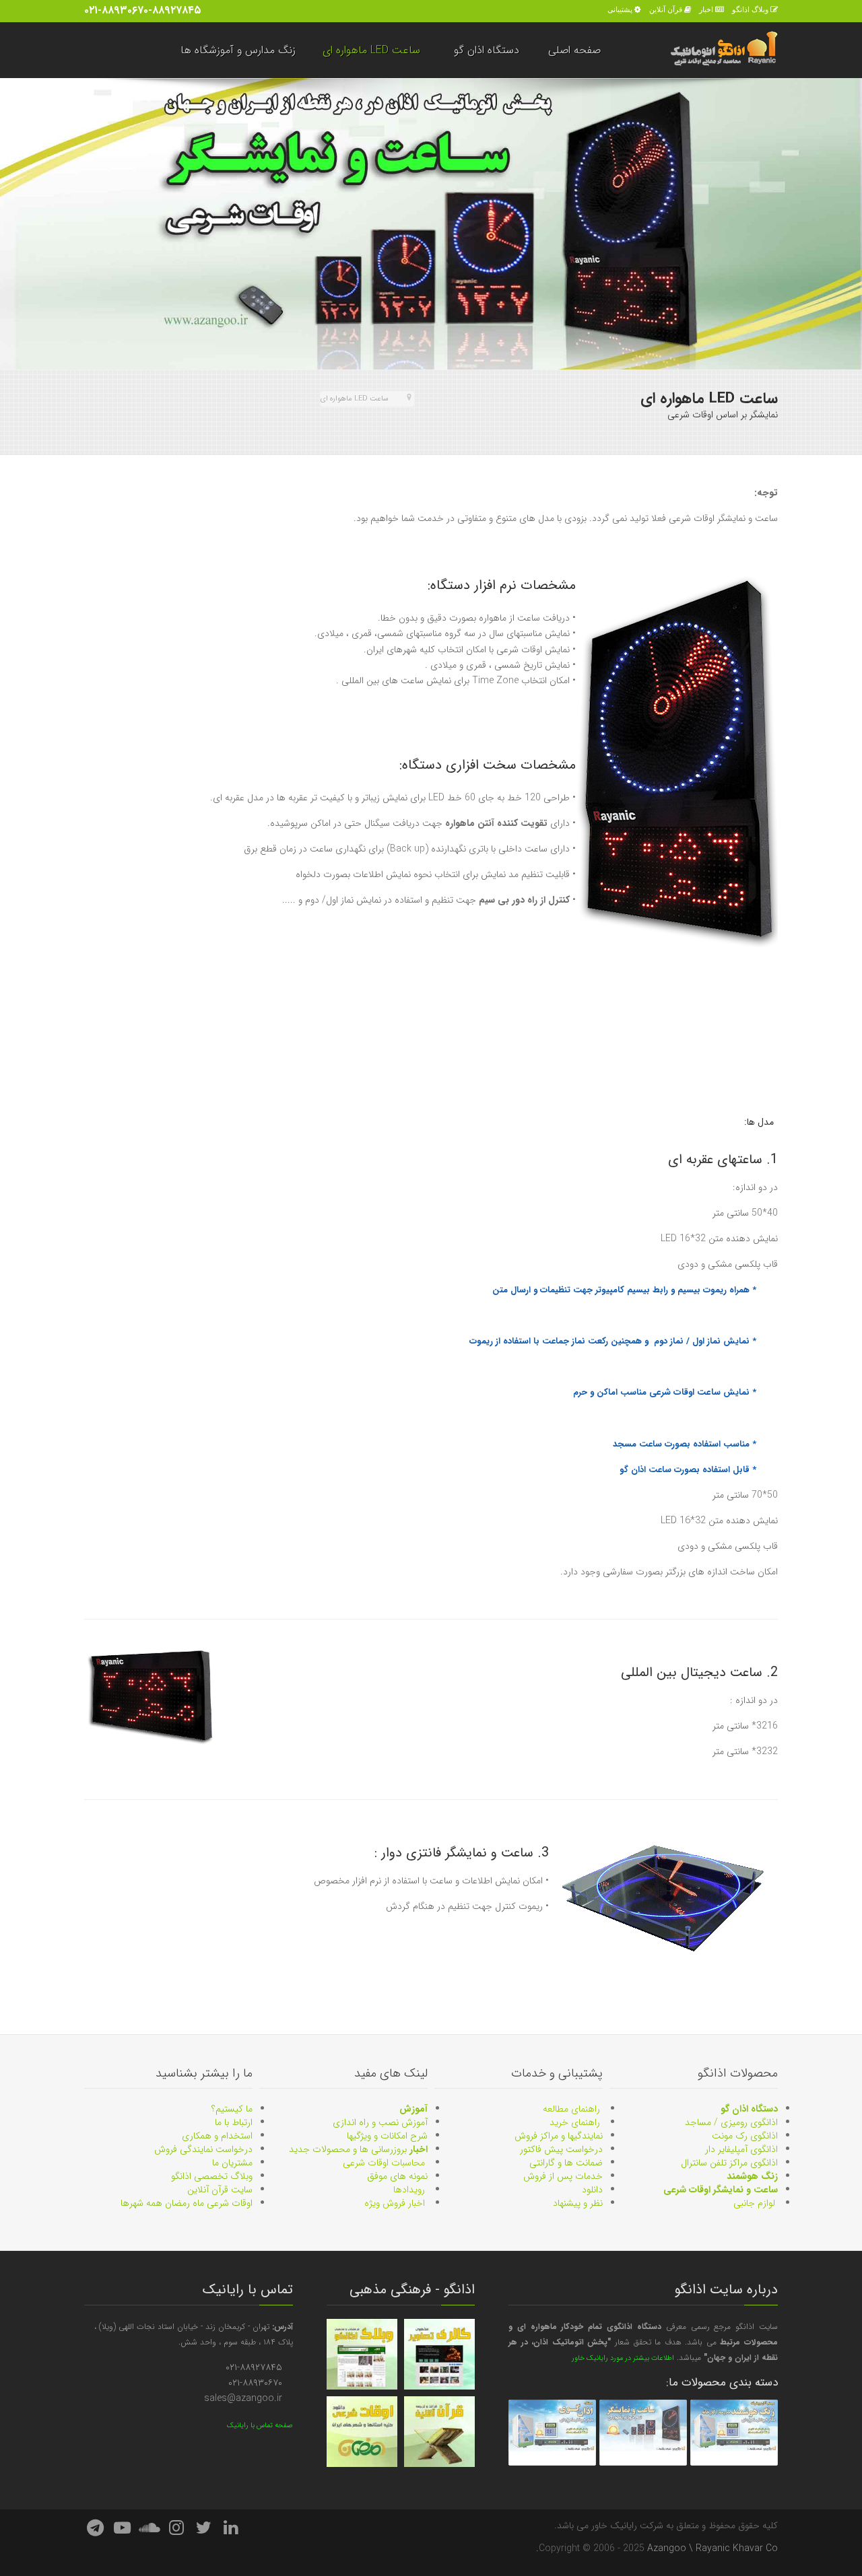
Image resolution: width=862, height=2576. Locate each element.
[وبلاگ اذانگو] (362, 2354)
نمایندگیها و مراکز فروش (559, 2136)
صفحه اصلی (574, 50)
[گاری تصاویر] (439, 2354)
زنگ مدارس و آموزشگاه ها (238, 50)
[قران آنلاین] (439, 2432)
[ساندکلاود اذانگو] (150, 2529)
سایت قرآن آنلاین (220, 2190)
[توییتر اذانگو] (204, 2529)
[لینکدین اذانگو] (231, 2529)
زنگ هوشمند (752, 2176)
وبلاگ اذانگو (750, 9)
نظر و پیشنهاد (578, 2203)
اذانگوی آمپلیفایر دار (741, 2149)
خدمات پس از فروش (563, 2176)
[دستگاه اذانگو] (552, 2432)
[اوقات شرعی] (362, 2432)
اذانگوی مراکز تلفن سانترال (729, 2163)
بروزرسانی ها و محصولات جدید (358, 2149)
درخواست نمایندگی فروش (203, 2149)
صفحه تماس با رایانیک (260, 2426)
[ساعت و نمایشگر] (643, 2432)
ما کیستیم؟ (232, 2109)
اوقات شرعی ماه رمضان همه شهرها (187, 2203)
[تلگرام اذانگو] (95, 2529)
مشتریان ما (232, 2163)
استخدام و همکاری (217, 2136)
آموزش (413, 2109)
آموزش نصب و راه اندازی (380, 2122)
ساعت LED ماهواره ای (371, 50)
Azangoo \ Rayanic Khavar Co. (657, 2548)
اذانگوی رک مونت (745, 2136)
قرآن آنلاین (666, 9)
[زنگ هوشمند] (734, 2432)
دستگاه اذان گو (487, 50)
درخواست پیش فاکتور (561, 2149)
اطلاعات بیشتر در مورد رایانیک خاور (623, 2358)
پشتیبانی (620, 9)
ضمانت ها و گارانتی (566, 2163)
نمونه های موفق (397, 2176)
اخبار (706, 9)
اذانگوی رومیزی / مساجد (731, 2122)
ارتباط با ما (234, 2122)
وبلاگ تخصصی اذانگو (212, 2176)
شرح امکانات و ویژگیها (387, 2136)
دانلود (592, 2190)
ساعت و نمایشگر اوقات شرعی (721, 2190)
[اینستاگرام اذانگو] (176, 2529)
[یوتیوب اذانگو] (122, 2529)
